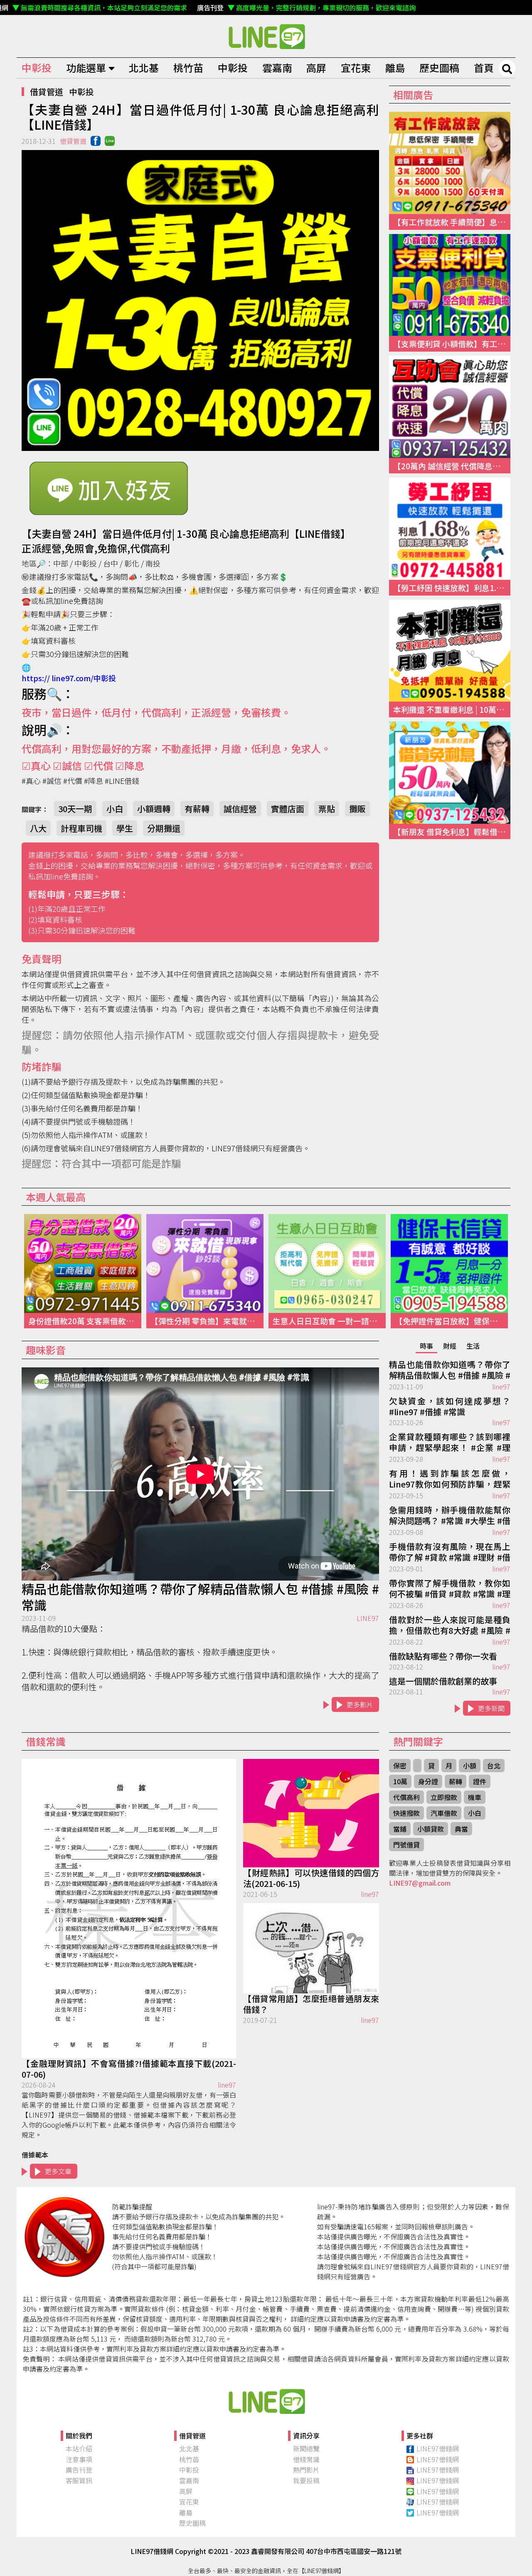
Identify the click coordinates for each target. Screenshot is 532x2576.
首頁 (484, 68)
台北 (494, 1766)
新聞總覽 (306, 2448)
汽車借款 (444, 1813)
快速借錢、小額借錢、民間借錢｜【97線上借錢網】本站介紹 (266, 2401)
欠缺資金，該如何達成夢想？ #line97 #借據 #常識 (450, 1406)
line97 (501, 1387)
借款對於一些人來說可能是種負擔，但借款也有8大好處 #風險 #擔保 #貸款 (450, 1625)
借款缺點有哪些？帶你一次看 (443, 1656)
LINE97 (368, 1618)
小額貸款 (431, 1829)
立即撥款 (444, 1797)
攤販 (357, 809)
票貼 (327, 809)
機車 (475, 1797)
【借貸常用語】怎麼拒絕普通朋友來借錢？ (311, 2004)
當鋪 (400, 1829)
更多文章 (58, 2171)
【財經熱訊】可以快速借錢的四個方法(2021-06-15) (311, 1878)
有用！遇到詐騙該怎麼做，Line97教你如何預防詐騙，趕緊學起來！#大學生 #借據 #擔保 (450, 1479)
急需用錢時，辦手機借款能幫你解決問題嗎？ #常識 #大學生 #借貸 (450, 1516)
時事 (426, 1346)
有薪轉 (197, 809)
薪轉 (456, 1781)
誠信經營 (240, 809)
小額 (470, 1766)
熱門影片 (306, 2470)
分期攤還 (164, 828)
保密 (400, 1766)
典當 (461, 1829)
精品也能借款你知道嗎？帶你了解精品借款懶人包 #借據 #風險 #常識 (200, 1597)
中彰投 (37, 68)
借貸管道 (47, 92)
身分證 (428, 1781)
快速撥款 (406, 1813)
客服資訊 (79, 2480)
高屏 (316, 68)
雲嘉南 (277, 68)
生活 (473, 1346)
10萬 (400, 1781)
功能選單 (86, 68)
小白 (115, 809)
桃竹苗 (188, 68)
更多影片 (360, 1704)
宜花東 (356, 68)
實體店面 (288, 809)
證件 (480, 1781)
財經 (450, 1346)
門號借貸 (406, 1845)
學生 (125, 828)
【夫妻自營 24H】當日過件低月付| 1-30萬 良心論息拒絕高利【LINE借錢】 (266, 36)
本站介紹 (79, 2448)
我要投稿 (306, 2480)
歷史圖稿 (439, 68)
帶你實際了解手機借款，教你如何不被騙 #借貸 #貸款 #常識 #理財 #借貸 (450, 1589)
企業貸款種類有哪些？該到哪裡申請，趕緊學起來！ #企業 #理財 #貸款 (450, 1443)
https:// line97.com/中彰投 (69, 678)
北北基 (144, 68)
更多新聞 (491, 1708)
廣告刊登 (79, 2470)
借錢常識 (306, 2459)
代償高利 (406, 1797)
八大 (38, 828)
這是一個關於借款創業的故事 (443, 1681)
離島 (395, 68)
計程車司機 (81, 828)
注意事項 (79, 2459)
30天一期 (75, 809)
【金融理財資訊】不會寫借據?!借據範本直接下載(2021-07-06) (129, 2069)
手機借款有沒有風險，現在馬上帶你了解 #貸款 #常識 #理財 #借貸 (450, 1552)
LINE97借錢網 (438, 2448)
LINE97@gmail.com (420, 1883)
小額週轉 (154, 809)
